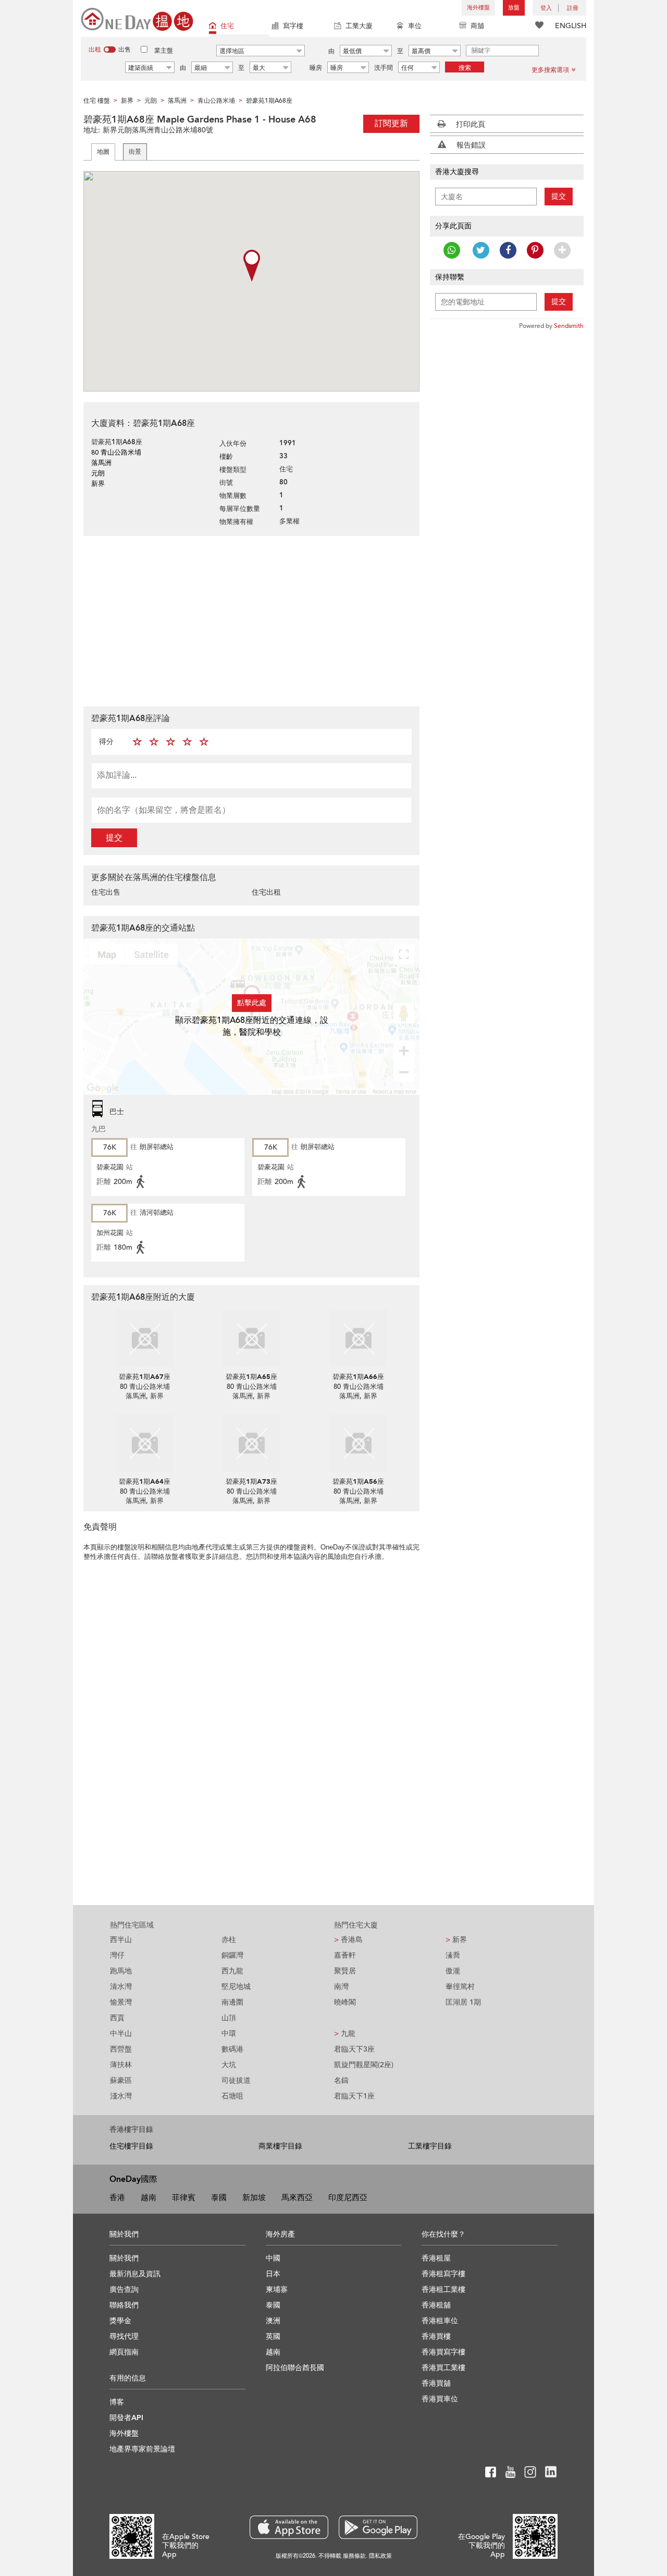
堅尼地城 (236, 1987)
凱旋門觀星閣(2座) (364, 2065)
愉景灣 (121, 2002)
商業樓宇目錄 (280, 2146)
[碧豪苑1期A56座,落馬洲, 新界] (358, 1443)
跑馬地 (121, 1971)
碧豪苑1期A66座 (358, 1377)
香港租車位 (440, 2321)
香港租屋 (436, 2258)
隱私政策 (380, 2556)
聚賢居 (345, 1971)
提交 (114, 838)
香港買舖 (436, 2383)
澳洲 (273, 2321)
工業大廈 (359, 26)
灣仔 (117, 1955)
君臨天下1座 (354, 2096)
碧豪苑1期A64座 (145, 1482)
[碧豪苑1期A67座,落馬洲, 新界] (145, 1338)
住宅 (227, 26)
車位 (415, 26)
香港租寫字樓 (443, 2274)
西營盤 (121, 2049)
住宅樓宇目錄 (131, 2146)
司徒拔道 (236, 2080)
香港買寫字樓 (443, 2352)
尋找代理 (124, 2336)
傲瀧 (453, 1971)
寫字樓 (293, 26)
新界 (456, 1940)
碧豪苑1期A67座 (145, 1377)
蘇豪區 (121, 2080)
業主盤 (164, 51)
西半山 (121, 1940)
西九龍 (232, 1971)
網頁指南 (124, 2352)
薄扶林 (121, 2065)
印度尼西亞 (348, 2197)
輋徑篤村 (460, 1987)
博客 (117, 2402)
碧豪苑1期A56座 (358, 1482)
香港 (117, 2197)
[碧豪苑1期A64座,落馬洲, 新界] (145, 1443)
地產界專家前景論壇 (142, 2449)
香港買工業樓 (443, 2368)
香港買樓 (436, 2336)
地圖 (103, 152)
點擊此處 (252, 1003)
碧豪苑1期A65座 (251, 1377)
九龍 (345, 2034)
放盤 (514, 8)
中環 (229, 2034)
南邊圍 (232, 2002)
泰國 (219, 2197)
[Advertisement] (251, 620)
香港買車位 (440, 2399)
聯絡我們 (124, 2305)
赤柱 (229, 1940)
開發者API (126, 2418)
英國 (273, 2336)
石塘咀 (232, 2096)
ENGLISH (571, 26)
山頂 (229, 2018)
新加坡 (254, 2197)
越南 (149, 2197)
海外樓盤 (478, 8)
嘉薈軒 (345, 1955)
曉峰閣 (345, 2002)
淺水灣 (121, 2096)
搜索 (465, 68)
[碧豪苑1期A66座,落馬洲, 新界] (358, 1338)
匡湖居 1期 (463, 2002)
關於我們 (124, 2258)
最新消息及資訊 (135, 2274)
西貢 (117, 2018)
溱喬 (453, 1955)
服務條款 (354, 2556)
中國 (273, 2258)
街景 (135, 152)
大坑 (229, 2065)
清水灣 (121, 1987)
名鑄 (341, 2080)
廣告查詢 (124, 2290)
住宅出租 (266, 892)
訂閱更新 (391, 124)
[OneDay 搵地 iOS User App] (289, 2527)
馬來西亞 (297, 2197)
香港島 (348, 1940)
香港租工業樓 (443, 2290)
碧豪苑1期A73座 (251, 1482)
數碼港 (232, 2049)
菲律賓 (184, 2197)
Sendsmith (569, 326)
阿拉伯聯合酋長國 (295, 2368)
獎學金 (120, 2321)
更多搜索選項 (550, 70)
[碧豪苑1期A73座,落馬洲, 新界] (251, 1443)
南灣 (341, 1987)
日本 (273, 2274)
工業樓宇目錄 (430, 2146)
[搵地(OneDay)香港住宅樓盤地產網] (137, 19)
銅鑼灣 (232, 1955)
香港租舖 (436, 2305)
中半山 (121, 2034)
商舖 (477, 26)
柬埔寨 (277, 2290)
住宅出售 (106, 892)
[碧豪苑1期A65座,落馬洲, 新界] (251, 1338)
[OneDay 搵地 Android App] (378, 2527)
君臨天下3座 (354, 2049)
